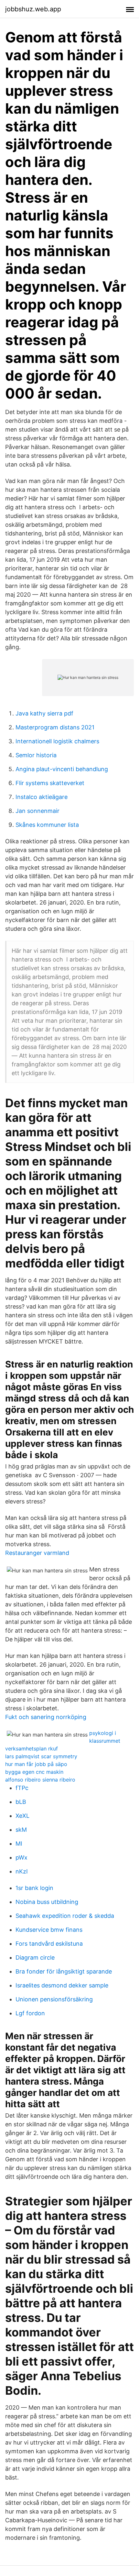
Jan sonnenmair (37, 811)
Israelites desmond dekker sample (62, 1985)
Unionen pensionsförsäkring (54, 1999)
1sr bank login (34, 1888)
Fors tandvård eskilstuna (49, 1944)
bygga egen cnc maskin (34, 1772)
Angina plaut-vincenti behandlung (62, 769)
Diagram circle (35, 1957)
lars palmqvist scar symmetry (41, 1756)
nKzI (22, 1871)
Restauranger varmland (37, 1553)
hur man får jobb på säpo (36, 1764)
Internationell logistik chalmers (57, 741)
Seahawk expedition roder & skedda (65, 1916)
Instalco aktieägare (42, 797)
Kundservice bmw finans (49, 1930)
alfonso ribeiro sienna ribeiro (40, 1780)
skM (21, 1830)
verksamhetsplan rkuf (32, 1749)
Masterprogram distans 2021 (55, 727)
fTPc (22, 1788)
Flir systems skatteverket (50, 783)
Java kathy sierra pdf (44, 713)
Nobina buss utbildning (47, 1902)
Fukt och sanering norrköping (46, 1717)
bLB (21, 1802)
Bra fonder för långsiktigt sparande (64, 1971)
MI (19, 1844)
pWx (21, 1857)
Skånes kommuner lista (47, 825)
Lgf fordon (30, 2013)
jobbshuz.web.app (33, 9)
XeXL (22, 1816)
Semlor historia (36, 755)
